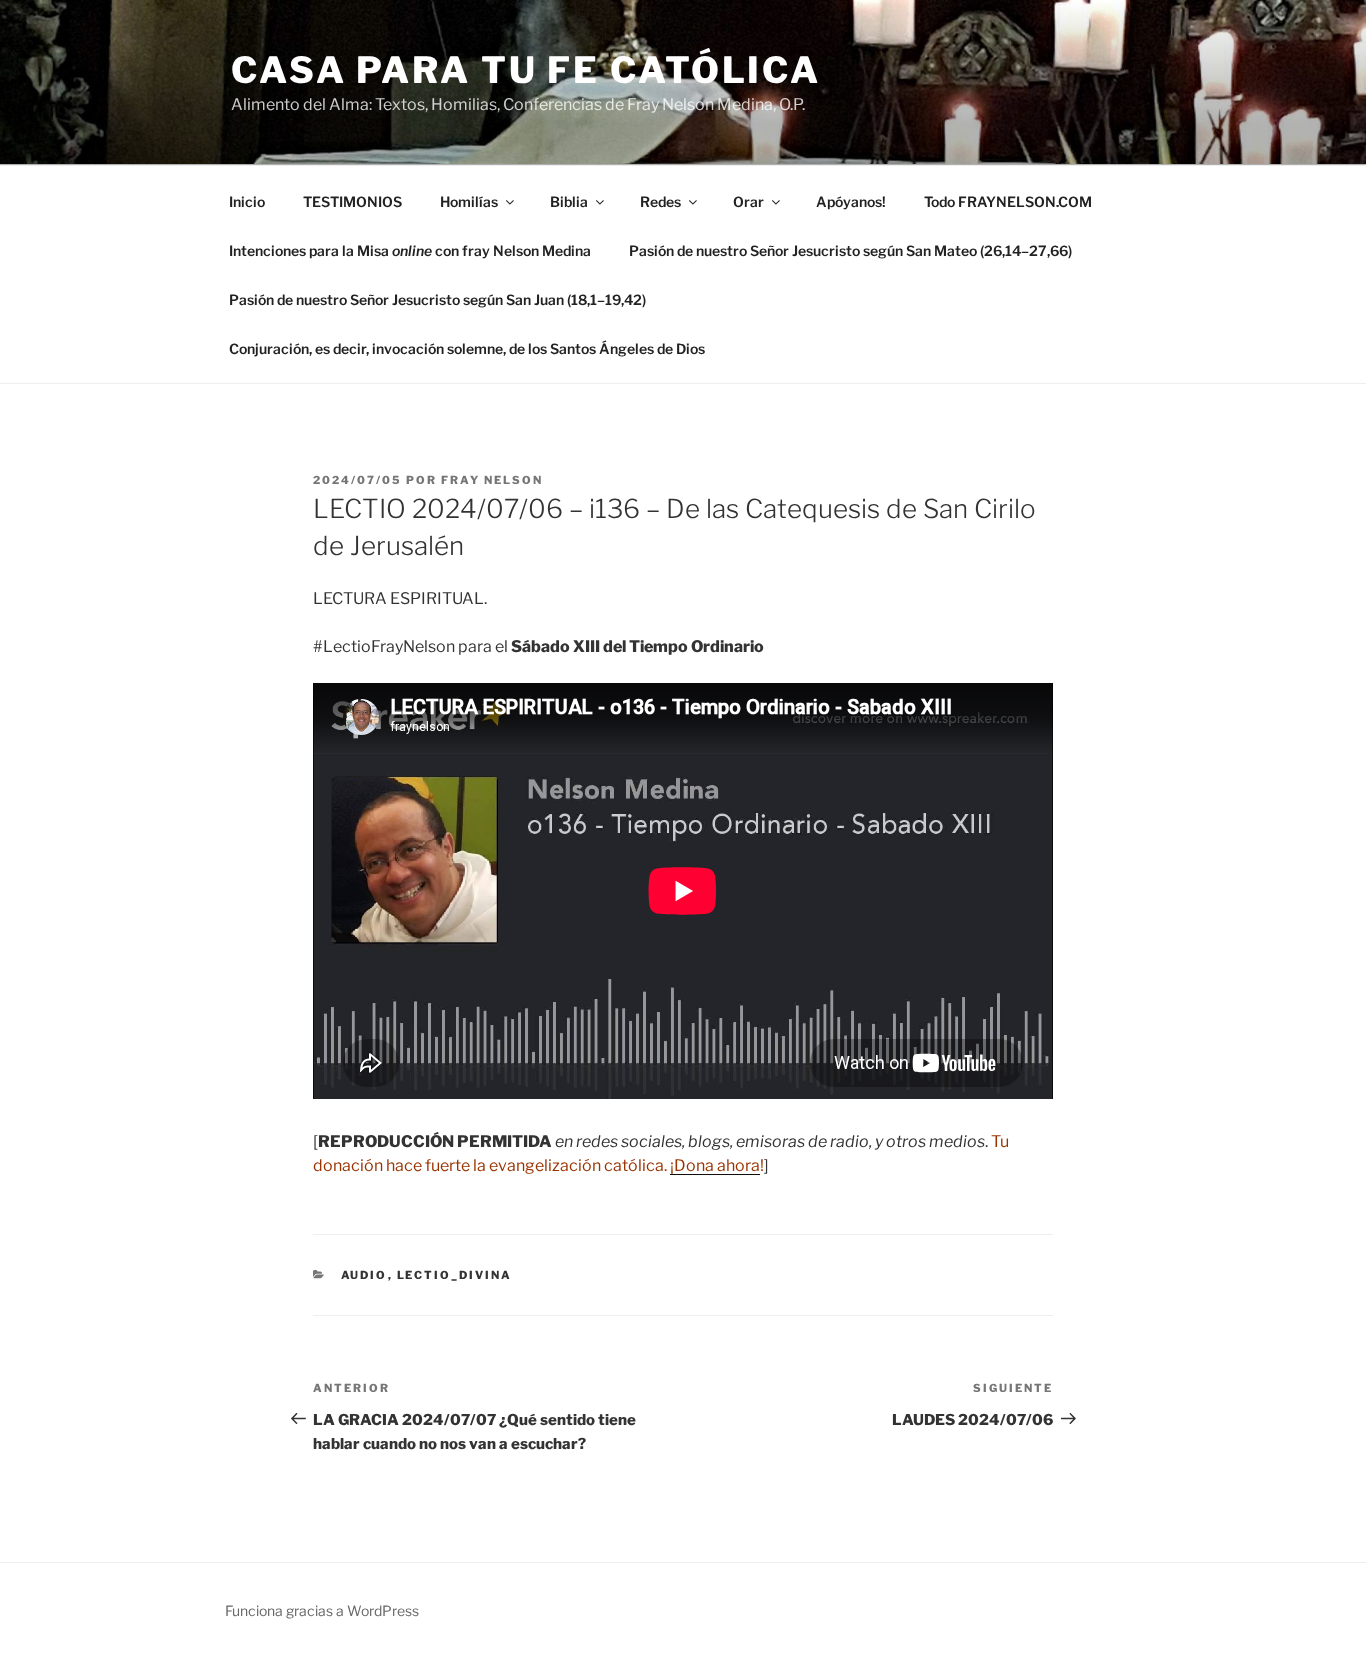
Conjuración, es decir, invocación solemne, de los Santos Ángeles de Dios (467, 348)
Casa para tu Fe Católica (526, 70)
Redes (660, 201)
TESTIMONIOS (352, 201)
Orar (748, 201)
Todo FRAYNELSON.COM (1008, 201)
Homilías (469, 201)
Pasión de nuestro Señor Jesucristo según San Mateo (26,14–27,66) (850, 250)
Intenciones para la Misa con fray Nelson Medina (410, 250)
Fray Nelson (492, 480)
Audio (364, 1275)
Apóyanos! (851, 201)
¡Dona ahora (715, 1165)
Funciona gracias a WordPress (322, 1610)
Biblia (569, 201)
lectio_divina (455, 1275)
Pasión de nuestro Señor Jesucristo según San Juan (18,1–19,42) (437, 299)
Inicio (247, 201)
